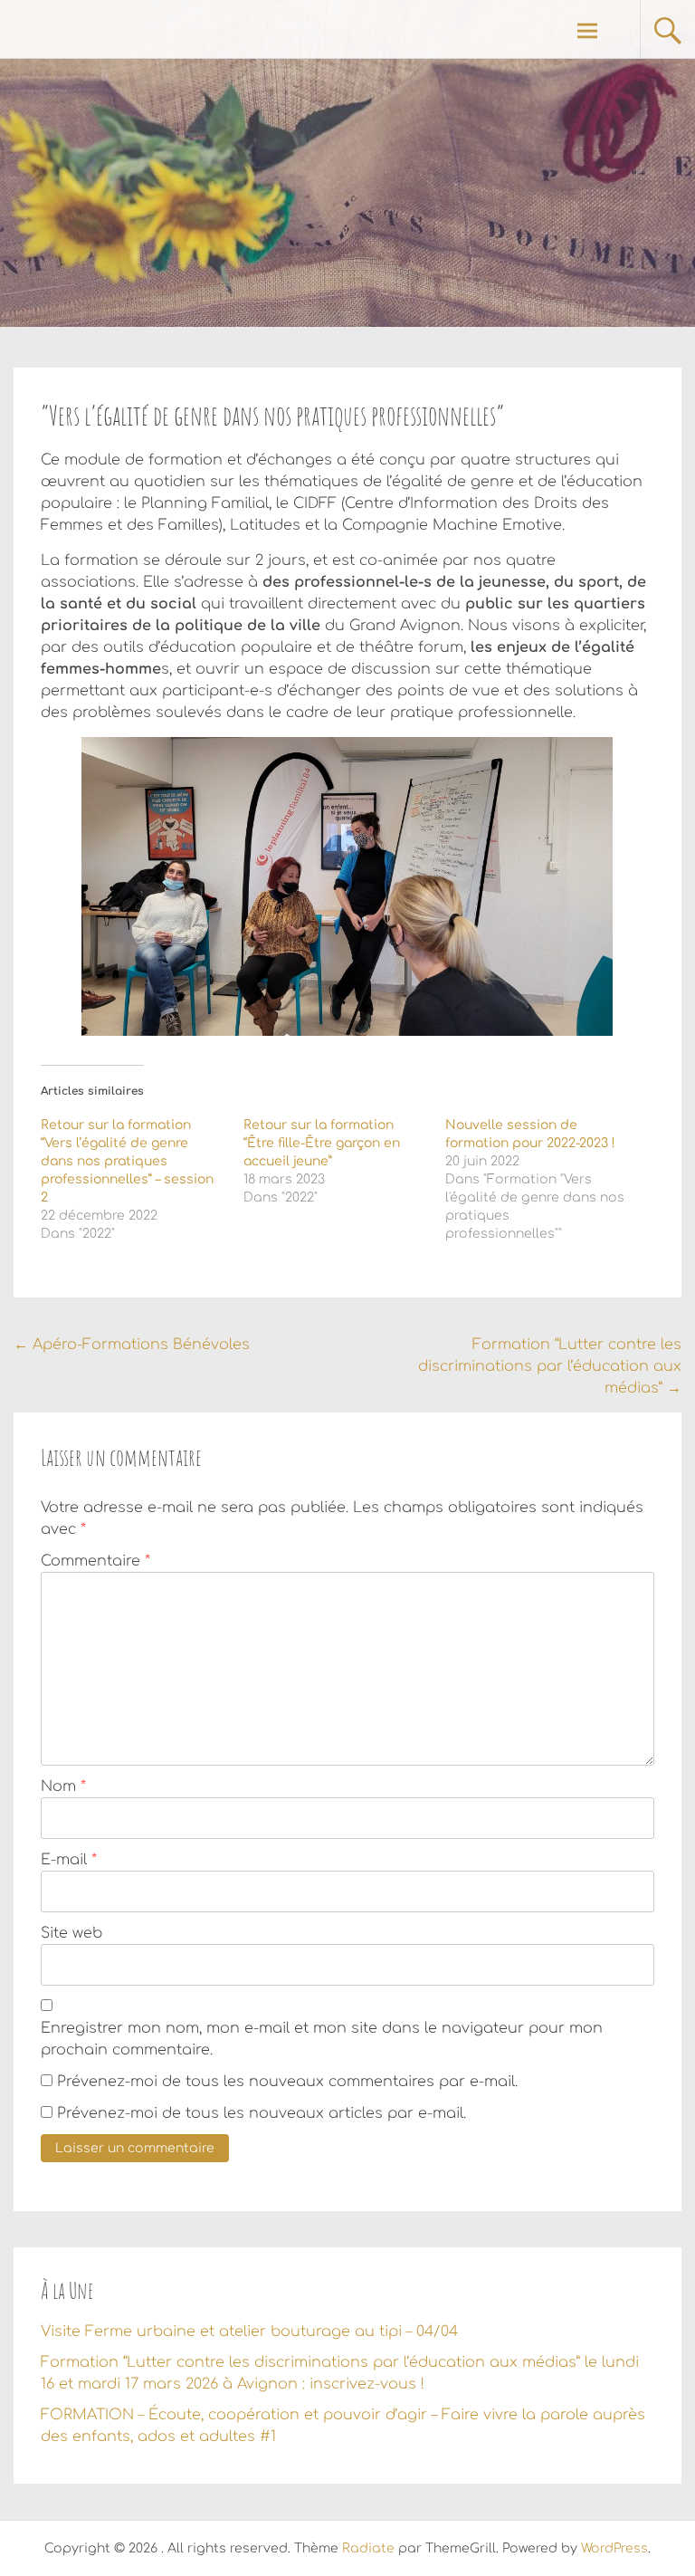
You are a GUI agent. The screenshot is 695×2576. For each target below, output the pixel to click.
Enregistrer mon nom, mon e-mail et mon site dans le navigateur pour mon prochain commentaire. (322, 2039)
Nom (63, 1786)
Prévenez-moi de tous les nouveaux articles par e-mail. (262, 2113)
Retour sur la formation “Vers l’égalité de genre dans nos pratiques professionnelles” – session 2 (127, 1161)
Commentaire (95, 1561)
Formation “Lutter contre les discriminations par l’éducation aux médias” (550, 1366)
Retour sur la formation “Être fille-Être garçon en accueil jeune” (322, 1143)
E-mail (69, 1860)
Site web (71, 1933)
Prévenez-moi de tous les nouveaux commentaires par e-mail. (287, 2082)
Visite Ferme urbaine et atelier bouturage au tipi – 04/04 (249, 2332)
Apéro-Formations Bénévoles (132, 1345)
